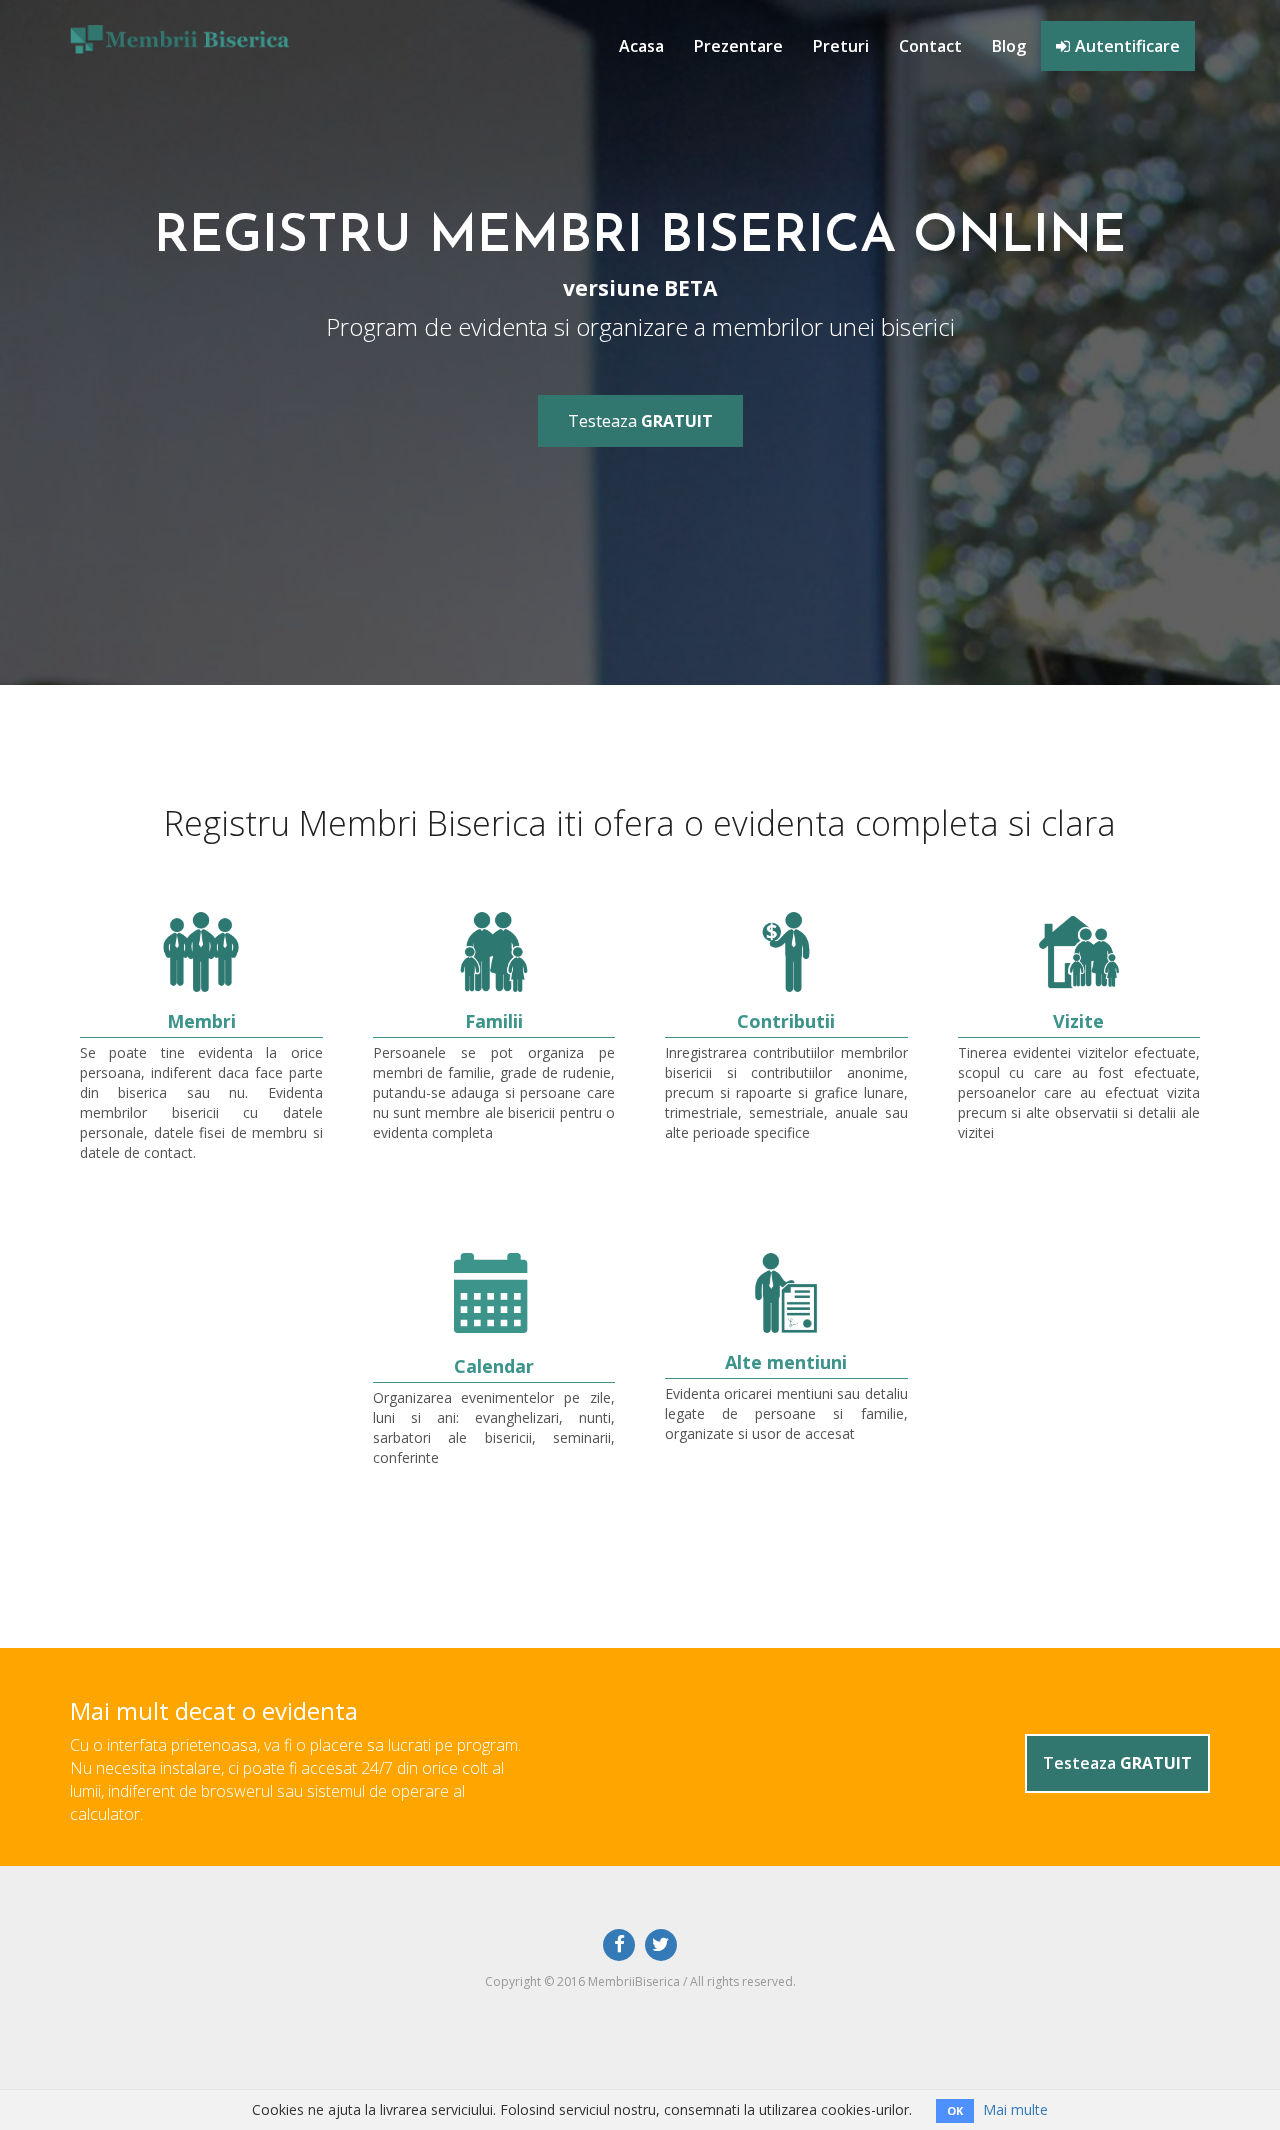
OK (955, 2110)
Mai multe (1015, 2109)
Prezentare (738, 46)
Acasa (641, 46)
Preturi (841, 46)
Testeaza (640, 421)
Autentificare (1127, 46)
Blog (1009, 46)
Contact (930, 46)
